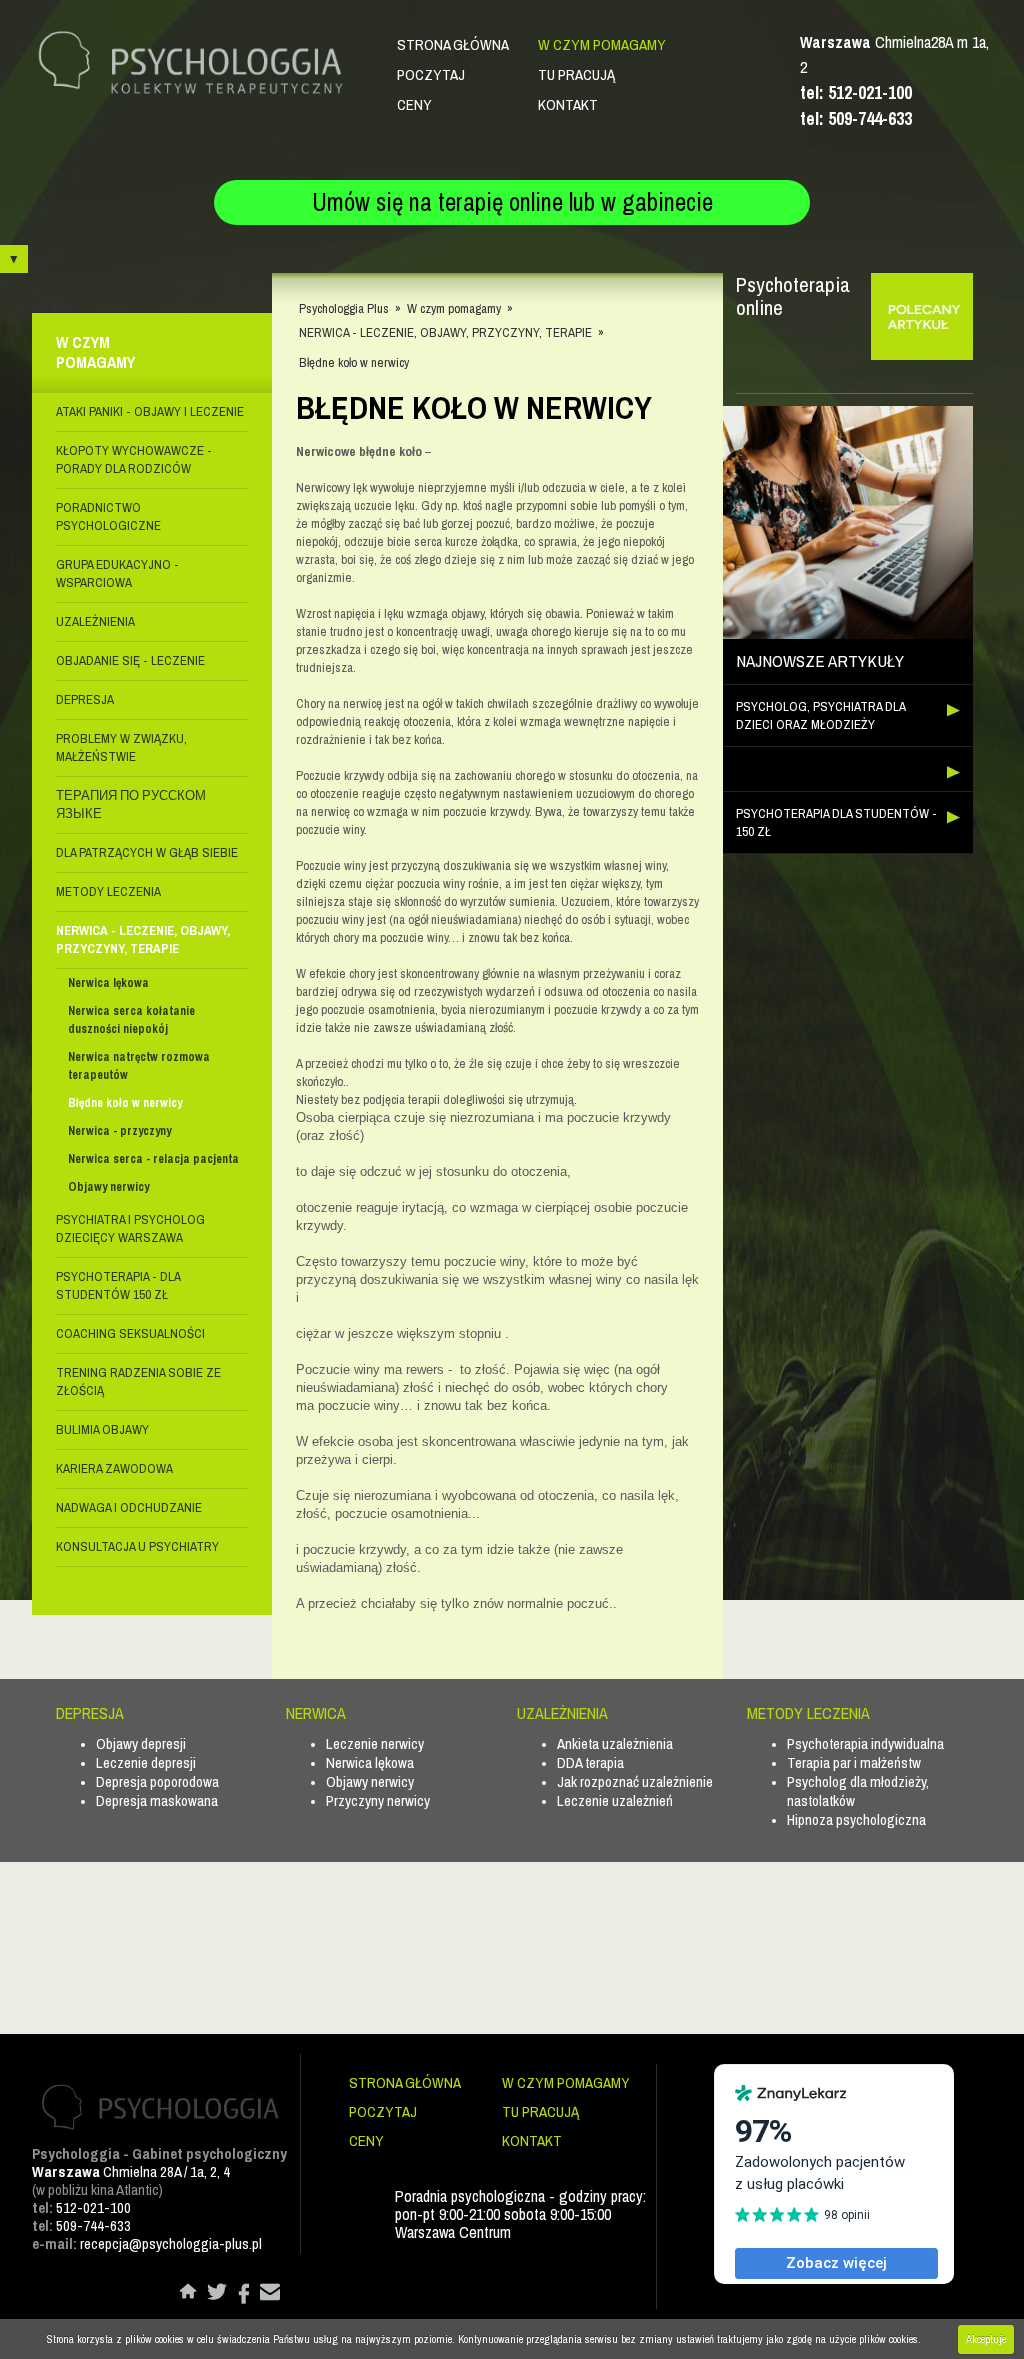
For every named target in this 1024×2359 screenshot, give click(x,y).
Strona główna (453, 44)
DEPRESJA (85, 699)
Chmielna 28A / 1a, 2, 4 (131, 2171)
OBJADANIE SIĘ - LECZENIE (130, 660)
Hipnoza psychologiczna (856, 1819)
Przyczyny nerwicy (378, 1800)
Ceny (414, 104)
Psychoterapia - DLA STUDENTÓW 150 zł (118, 1285)
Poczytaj (431, 74)
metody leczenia (108, 891)
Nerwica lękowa (108, 983)
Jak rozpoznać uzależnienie (635, 1781)
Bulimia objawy (102, 1429)
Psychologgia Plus (344, 308)
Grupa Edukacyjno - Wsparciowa (117, 573)
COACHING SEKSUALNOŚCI (130, 1333)
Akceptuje (986, 2339)
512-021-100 (93, 2207)
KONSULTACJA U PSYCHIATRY (137, 1546)
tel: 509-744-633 (856, 118)
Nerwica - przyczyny (119, 1131)
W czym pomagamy (602, 44)
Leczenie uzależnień (615, 1800)
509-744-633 (93, 2225)
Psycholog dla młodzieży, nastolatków (858, 1791)
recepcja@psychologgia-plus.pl (171, 2243)
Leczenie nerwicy (375, 1743)
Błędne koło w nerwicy (125, 1103)
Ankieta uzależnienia (615, 1743)
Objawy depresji (141, 1743)
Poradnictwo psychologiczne (108, 516)
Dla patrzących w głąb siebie (147, 852)
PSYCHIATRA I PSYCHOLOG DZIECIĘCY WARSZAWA (130, 1228)
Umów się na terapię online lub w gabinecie (512, 202)
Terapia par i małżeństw (854, 1762)
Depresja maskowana (157, 1800)
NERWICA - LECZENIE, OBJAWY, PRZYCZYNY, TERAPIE (143, 939)
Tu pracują (576, 74)
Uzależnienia (95, 621)
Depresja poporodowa (157, 1781)
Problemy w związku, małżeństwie (121, 747)
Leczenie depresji (146, 1762)
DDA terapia (590, 1762)
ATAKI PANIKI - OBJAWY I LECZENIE (150, 411)
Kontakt (568, 104)
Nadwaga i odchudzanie (129, 1507)
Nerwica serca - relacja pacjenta (153, 1159)
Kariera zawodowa (114, 1468)
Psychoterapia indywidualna (865, 1743)
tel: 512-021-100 (856, 92)
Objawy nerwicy (108, 1187)
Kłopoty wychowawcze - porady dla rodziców (134, 459)
